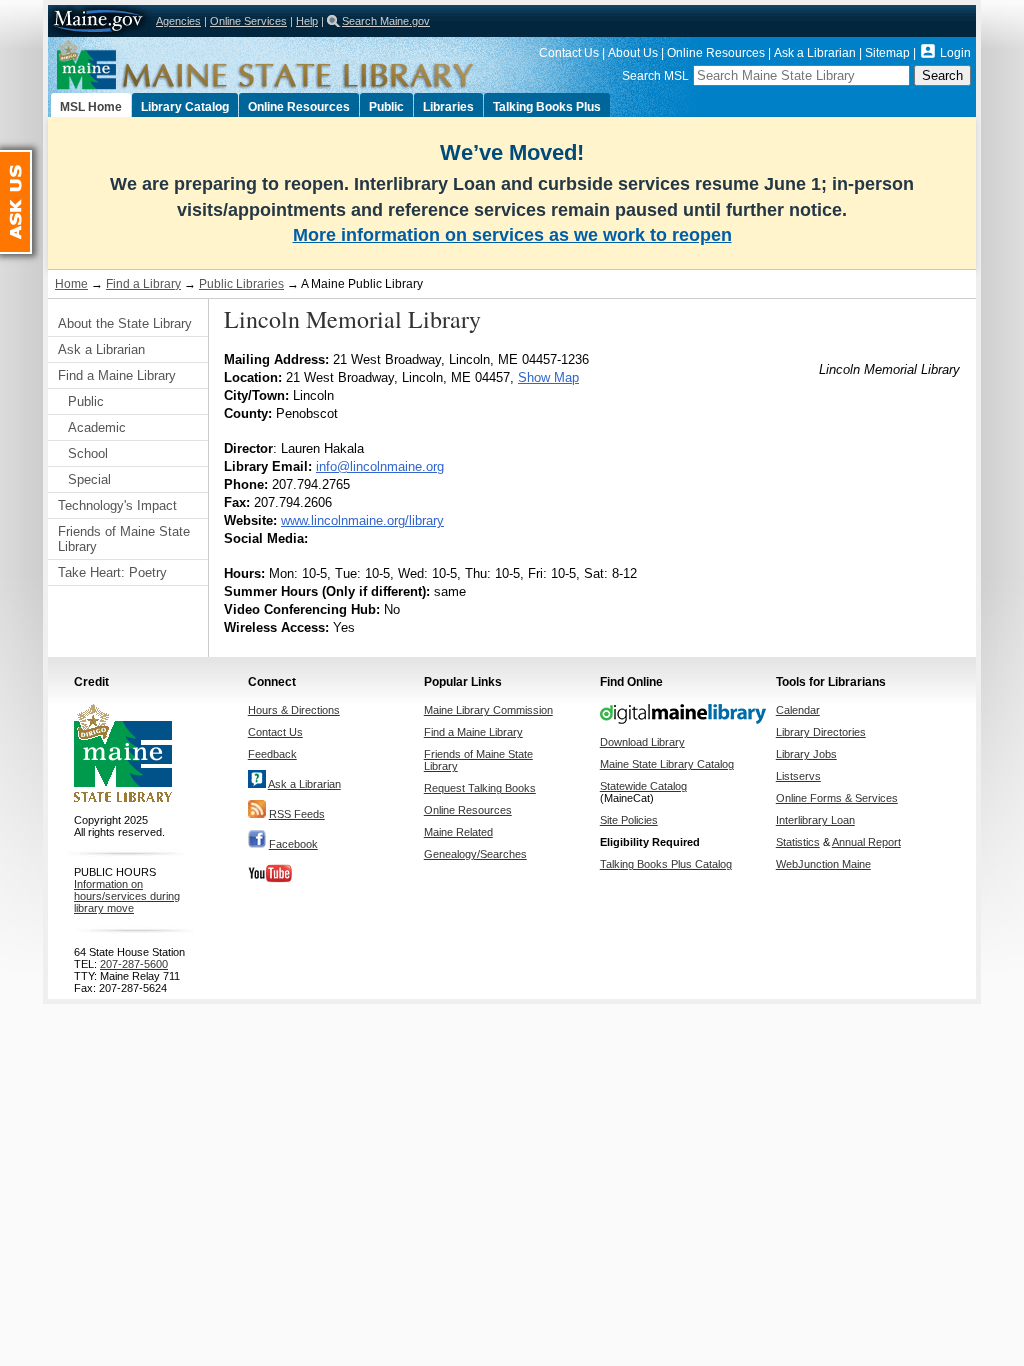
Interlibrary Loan (815, 820)
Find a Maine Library (117, 375)
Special (89, 479)
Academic (97, 427)
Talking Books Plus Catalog (666, 864)
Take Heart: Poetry (112, 572)
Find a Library (143, 284)
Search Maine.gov (386, 21)
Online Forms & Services (837, 798)
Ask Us (31, 159)
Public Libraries (241, 284)
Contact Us (569, 53)
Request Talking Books (480, 788)
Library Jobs (806, 754)
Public (386, 107)
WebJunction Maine (823, 864)
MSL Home (91, 107)
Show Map (548, 377)
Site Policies (629, 820)
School (88, 453)
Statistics (798, 842)
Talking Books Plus (547, 107)
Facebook (293, 844)
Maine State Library (308, 65)
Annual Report (866, 842)
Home (71, 284)
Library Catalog (185, 107)
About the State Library (125, 323)
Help (307, 21)
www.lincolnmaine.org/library (362, 520)
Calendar (798, 710)
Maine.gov (99, 21)
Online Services (248, 21)
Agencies (178, 21)
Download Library (642, 742)
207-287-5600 (134, 964)
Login (955, 53)
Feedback (272, 754)
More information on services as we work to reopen (512, 235)
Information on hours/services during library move (127, 896)
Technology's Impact (117, 505)
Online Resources (716, 53)
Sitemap (887, 53)
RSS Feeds (297, 814)
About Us (633, 53)
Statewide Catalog (643, 786)
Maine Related (458, 832)
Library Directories (821, 732)
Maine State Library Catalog (667, 764)
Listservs (798, 776)
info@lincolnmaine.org (380, 466)
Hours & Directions (294, 710)
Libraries (448, 107)
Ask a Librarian (815, 53)
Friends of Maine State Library (124, 539)
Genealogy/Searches (475, 854)
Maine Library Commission (488, 710)
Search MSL (655, 76)
